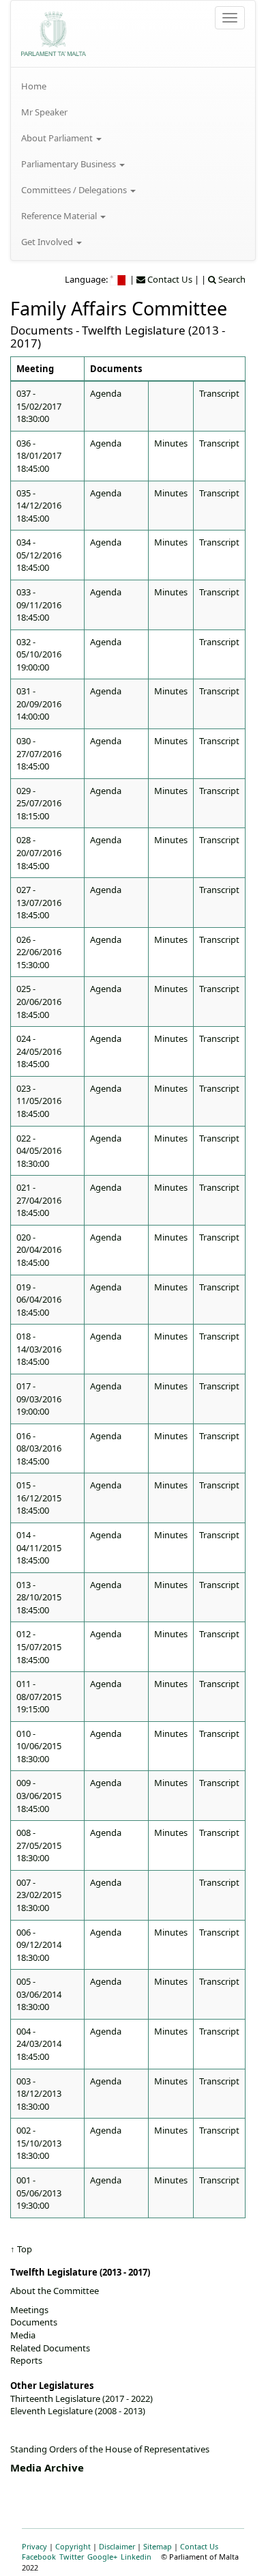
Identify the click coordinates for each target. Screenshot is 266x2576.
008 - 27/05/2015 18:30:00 (39, 1845)
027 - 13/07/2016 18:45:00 (39, 902)
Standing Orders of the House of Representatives (110, 2449)
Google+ (102, 2557)
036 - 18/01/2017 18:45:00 (39, 456)
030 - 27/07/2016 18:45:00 (39, 753)
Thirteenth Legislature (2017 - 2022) (82, 2398)
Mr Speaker (44, 112)
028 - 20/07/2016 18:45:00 (39, 852)
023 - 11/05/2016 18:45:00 (39, 1101)
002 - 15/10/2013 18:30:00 (39, 2143)
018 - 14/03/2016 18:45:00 (39, 1349)
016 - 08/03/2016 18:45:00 (39, 1448)
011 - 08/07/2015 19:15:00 (39, 1696)
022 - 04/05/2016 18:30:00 (39, 1151)
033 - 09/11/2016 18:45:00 (39, 605)
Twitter (72, 2557)
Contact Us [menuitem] (169, 279)
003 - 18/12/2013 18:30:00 (39, 2094)
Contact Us (199, 2546)
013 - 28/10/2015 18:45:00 (39, 1597)
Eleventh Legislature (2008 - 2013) (78, 2411)
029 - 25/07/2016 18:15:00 (39, 803)
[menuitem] (133, 86)
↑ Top (21, 2249)
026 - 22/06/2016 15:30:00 (39, 952)
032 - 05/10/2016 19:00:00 (39, 654)
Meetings (29, 2310)
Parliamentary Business (70, 164)
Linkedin (136, 2557)
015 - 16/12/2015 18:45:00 (39, 1498)
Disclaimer (117, 2546)
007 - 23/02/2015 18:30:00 (39, 1895)
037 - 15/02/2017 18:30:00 (39, 406)
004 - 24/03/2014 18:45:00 (39, 2044)
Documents (34, 2322)
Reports (26, 2360)
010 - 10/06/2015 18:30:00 (39, 1746)
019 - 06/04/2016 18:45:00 (39, 1300)
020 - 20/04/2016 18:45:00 (39, 1250)
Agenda (106, 393)
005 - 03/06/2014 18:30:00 (39, 1994)
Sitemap (158, 2546)
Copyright (73, 2546)
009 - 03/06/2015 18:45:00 (39, 1795)
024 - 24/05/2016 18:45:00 (39, 1051)
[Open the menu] (230, 18)
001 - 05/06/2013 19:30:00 (39, 2193)
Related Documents (50, 2348)
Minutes (171, 443)
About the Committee (55, 2291)
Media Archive (47, 2467)
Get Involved (48, 242)
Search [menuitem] (231, 279)
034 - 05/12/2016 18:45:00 (39, 555)
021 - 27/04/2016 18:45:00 (39, 1200)
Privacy (34, 2546)
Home (34, 86)
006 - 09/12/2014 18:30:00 (39, 1945)
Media (23, 2335)
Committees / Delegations (75, 190)
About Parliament (58, 138)
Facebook (39, 2557)
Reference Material (60, 216)
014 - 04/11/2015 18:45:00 (39, 1547)
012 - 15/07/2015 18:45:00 (39, 1646)
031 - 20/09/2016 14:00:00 (39, 704)
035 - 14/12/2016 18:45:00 (39, 506)
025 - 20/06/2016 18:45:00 (39, 1001)
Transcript (219, 393)
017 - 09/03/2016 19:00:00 (39, 1399)
